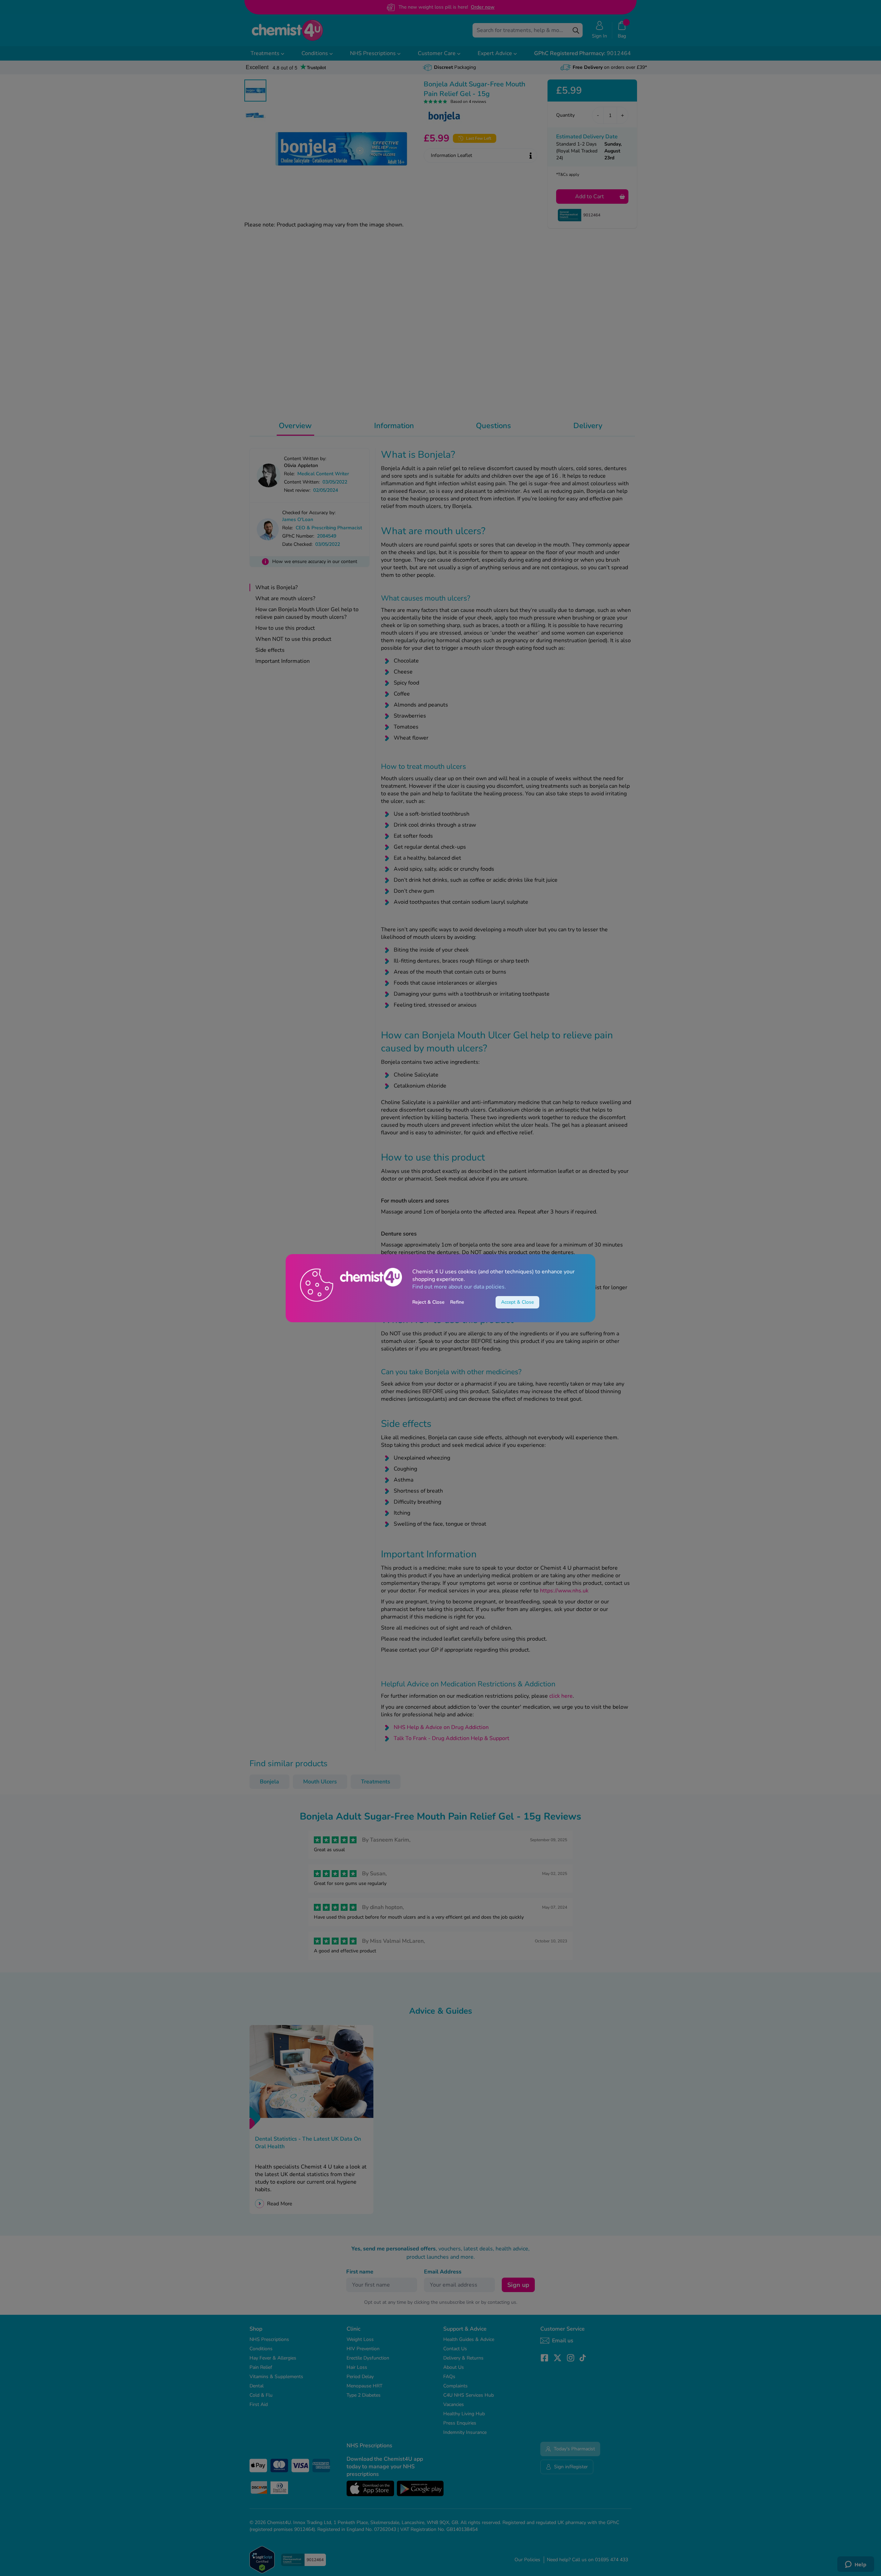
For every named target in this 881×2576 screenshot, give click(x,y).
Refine (457, 1302)
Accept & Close (517, 1302)
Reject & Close (428, 1302)
